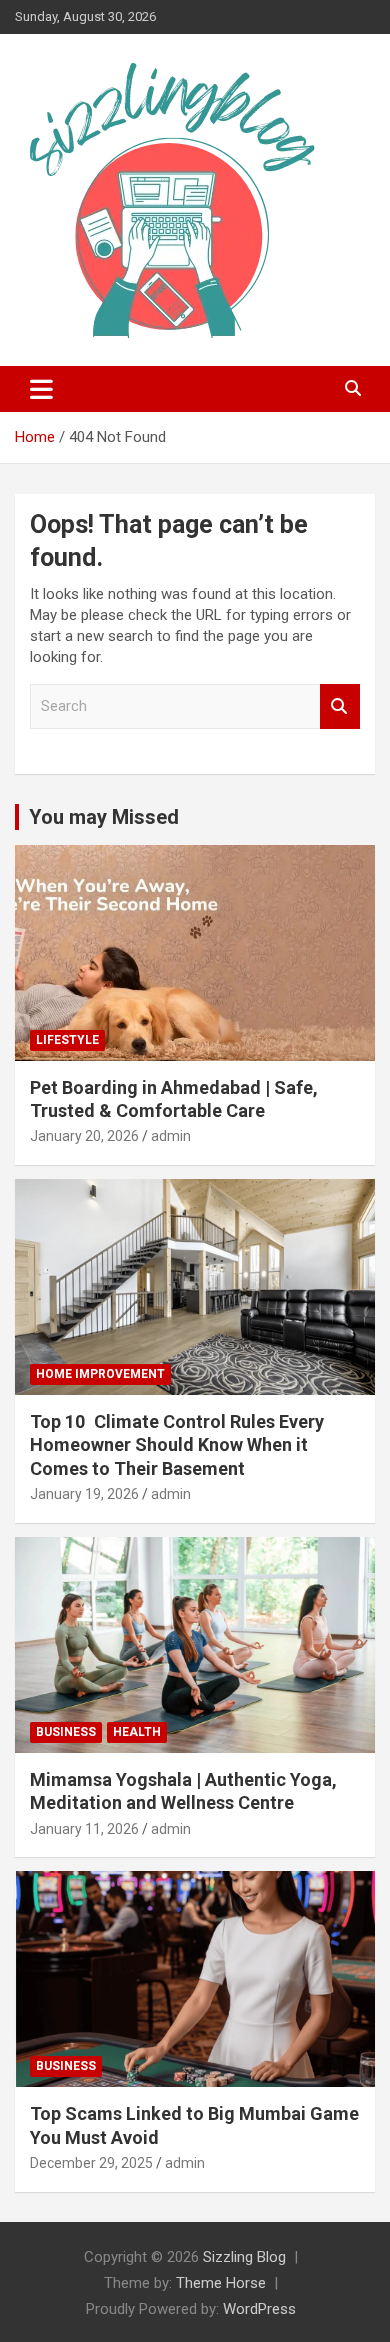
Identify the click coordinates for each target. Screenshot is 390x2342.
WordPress (259, 2309)
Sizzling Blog (244, 2257)
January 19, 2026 (84, 1494)
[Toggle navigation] (41, 389)
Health (137, 1732)
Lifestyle (67, 1040)
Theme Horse (221, 2283)
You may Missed (104, 817)
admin (171, 1136)
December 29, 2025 (91, 2163)
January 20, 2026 (84, 1136)
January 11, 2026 (84, 1829)
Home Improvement (100, 1374)
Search (340, 706)
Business (66, 1732)
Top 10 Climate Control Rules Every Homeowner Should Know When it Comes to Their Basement (177, 1445)
